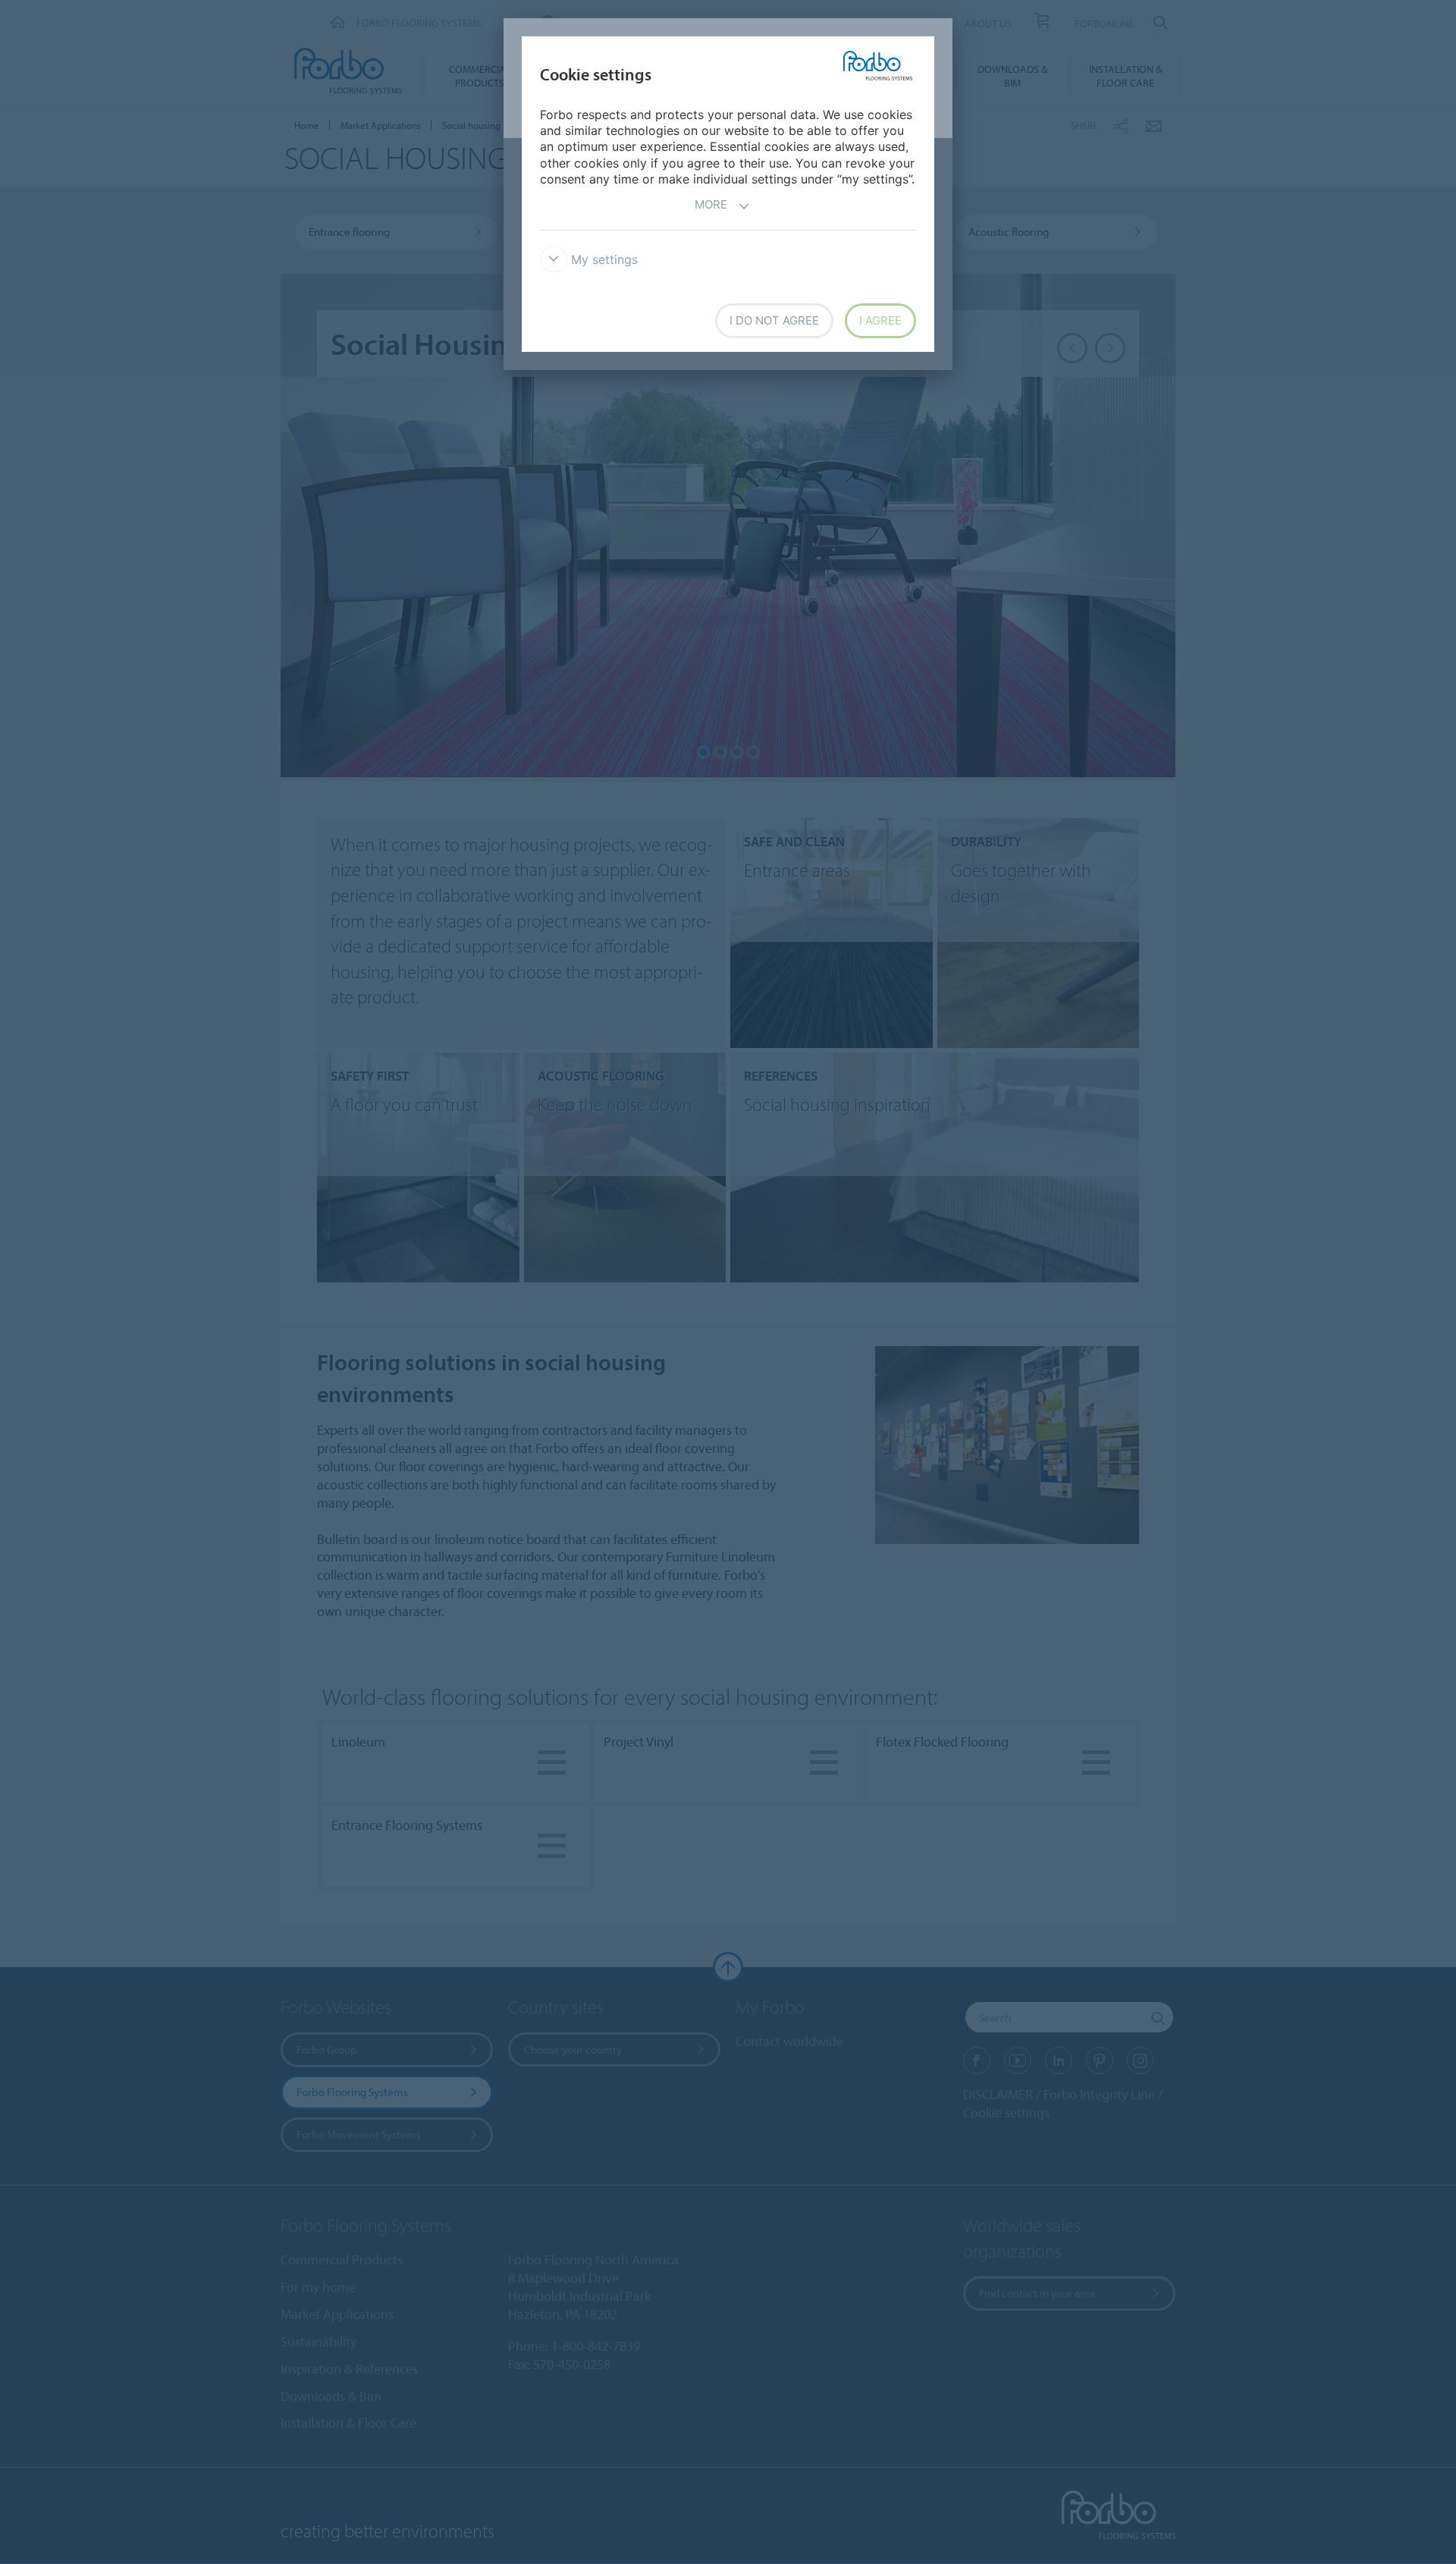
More (711, 204)
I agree (880, 320)
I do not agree (774, 320)
